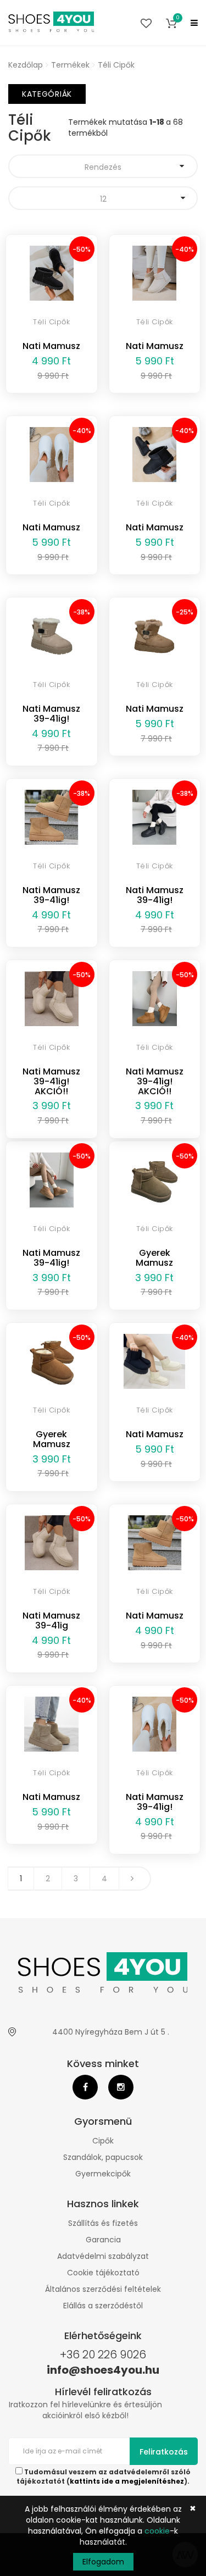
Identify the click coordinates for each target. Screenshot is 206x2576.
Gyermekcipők (103, 2174)
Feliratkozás (164, 2452)
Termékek (70, 65)
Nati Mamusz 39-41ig (51, 1621)
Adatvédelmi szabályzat (103, 2256)
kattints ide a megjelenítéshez (127, 2481)
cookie (157, 2531)
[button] (171, 23)
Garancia (103, 2240)
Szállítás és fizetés (103, 2223)
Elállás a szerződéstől (103, 2306)
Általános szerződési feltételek (103, 2289)
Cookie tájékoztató (103, 2273)
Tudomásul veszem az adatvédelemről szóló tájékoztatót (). (104, 2477)
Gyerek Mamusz (154, 1258)
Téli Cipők (116, 65)
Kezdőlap (26, 65)
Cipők (103, 2141)
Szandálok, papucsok (103, 2157)
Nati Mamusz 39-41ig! (51, 714)
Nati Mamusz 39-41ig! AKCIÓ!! (51, 1081)
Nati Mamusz (51, 346)
